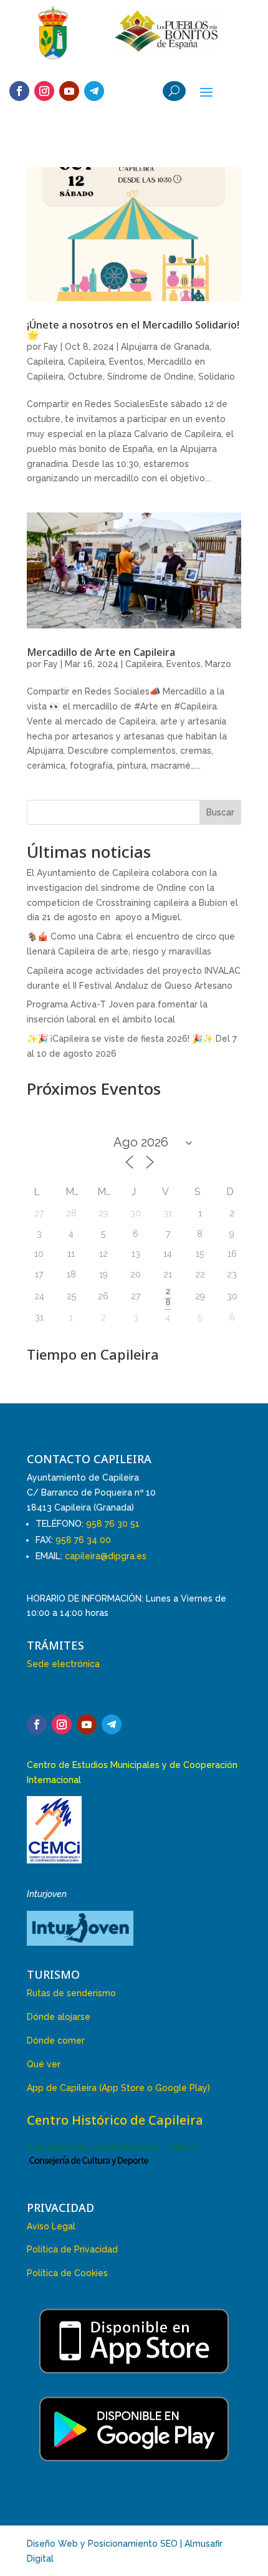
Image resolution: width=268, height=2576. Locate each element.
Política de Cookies (67, 2273)
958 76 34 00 (83, 1540)
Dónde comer (56, 2040)
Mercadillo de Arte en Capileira (101, 652)
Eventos (126, 362)
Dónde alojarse (59, 2017)
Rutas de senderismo (71, 1993)
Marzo (218, 664)
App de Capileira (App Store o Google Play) (118, 2088)
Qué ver (44, 2064)
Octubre (85, 377)
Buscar (220, 812)
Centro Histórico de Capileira (115, 2120)
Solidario (217, 377)
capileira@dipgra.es (106, 1556)
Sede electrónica (63, 1664)
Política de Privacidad (72, 2249)
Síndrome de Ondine (151, 377)
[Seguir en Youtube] (69, 91)
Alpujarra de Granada (165, 347)
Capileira (45, 362)
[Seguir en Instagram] (44, 91)
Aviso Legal (51, 2226)
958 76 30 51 (113, 1524)
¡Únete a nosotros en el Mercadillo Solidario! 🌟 (133, 330)
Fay (51, 347)
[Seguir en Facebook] (19, 91)
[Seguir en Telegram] (94, 91)
